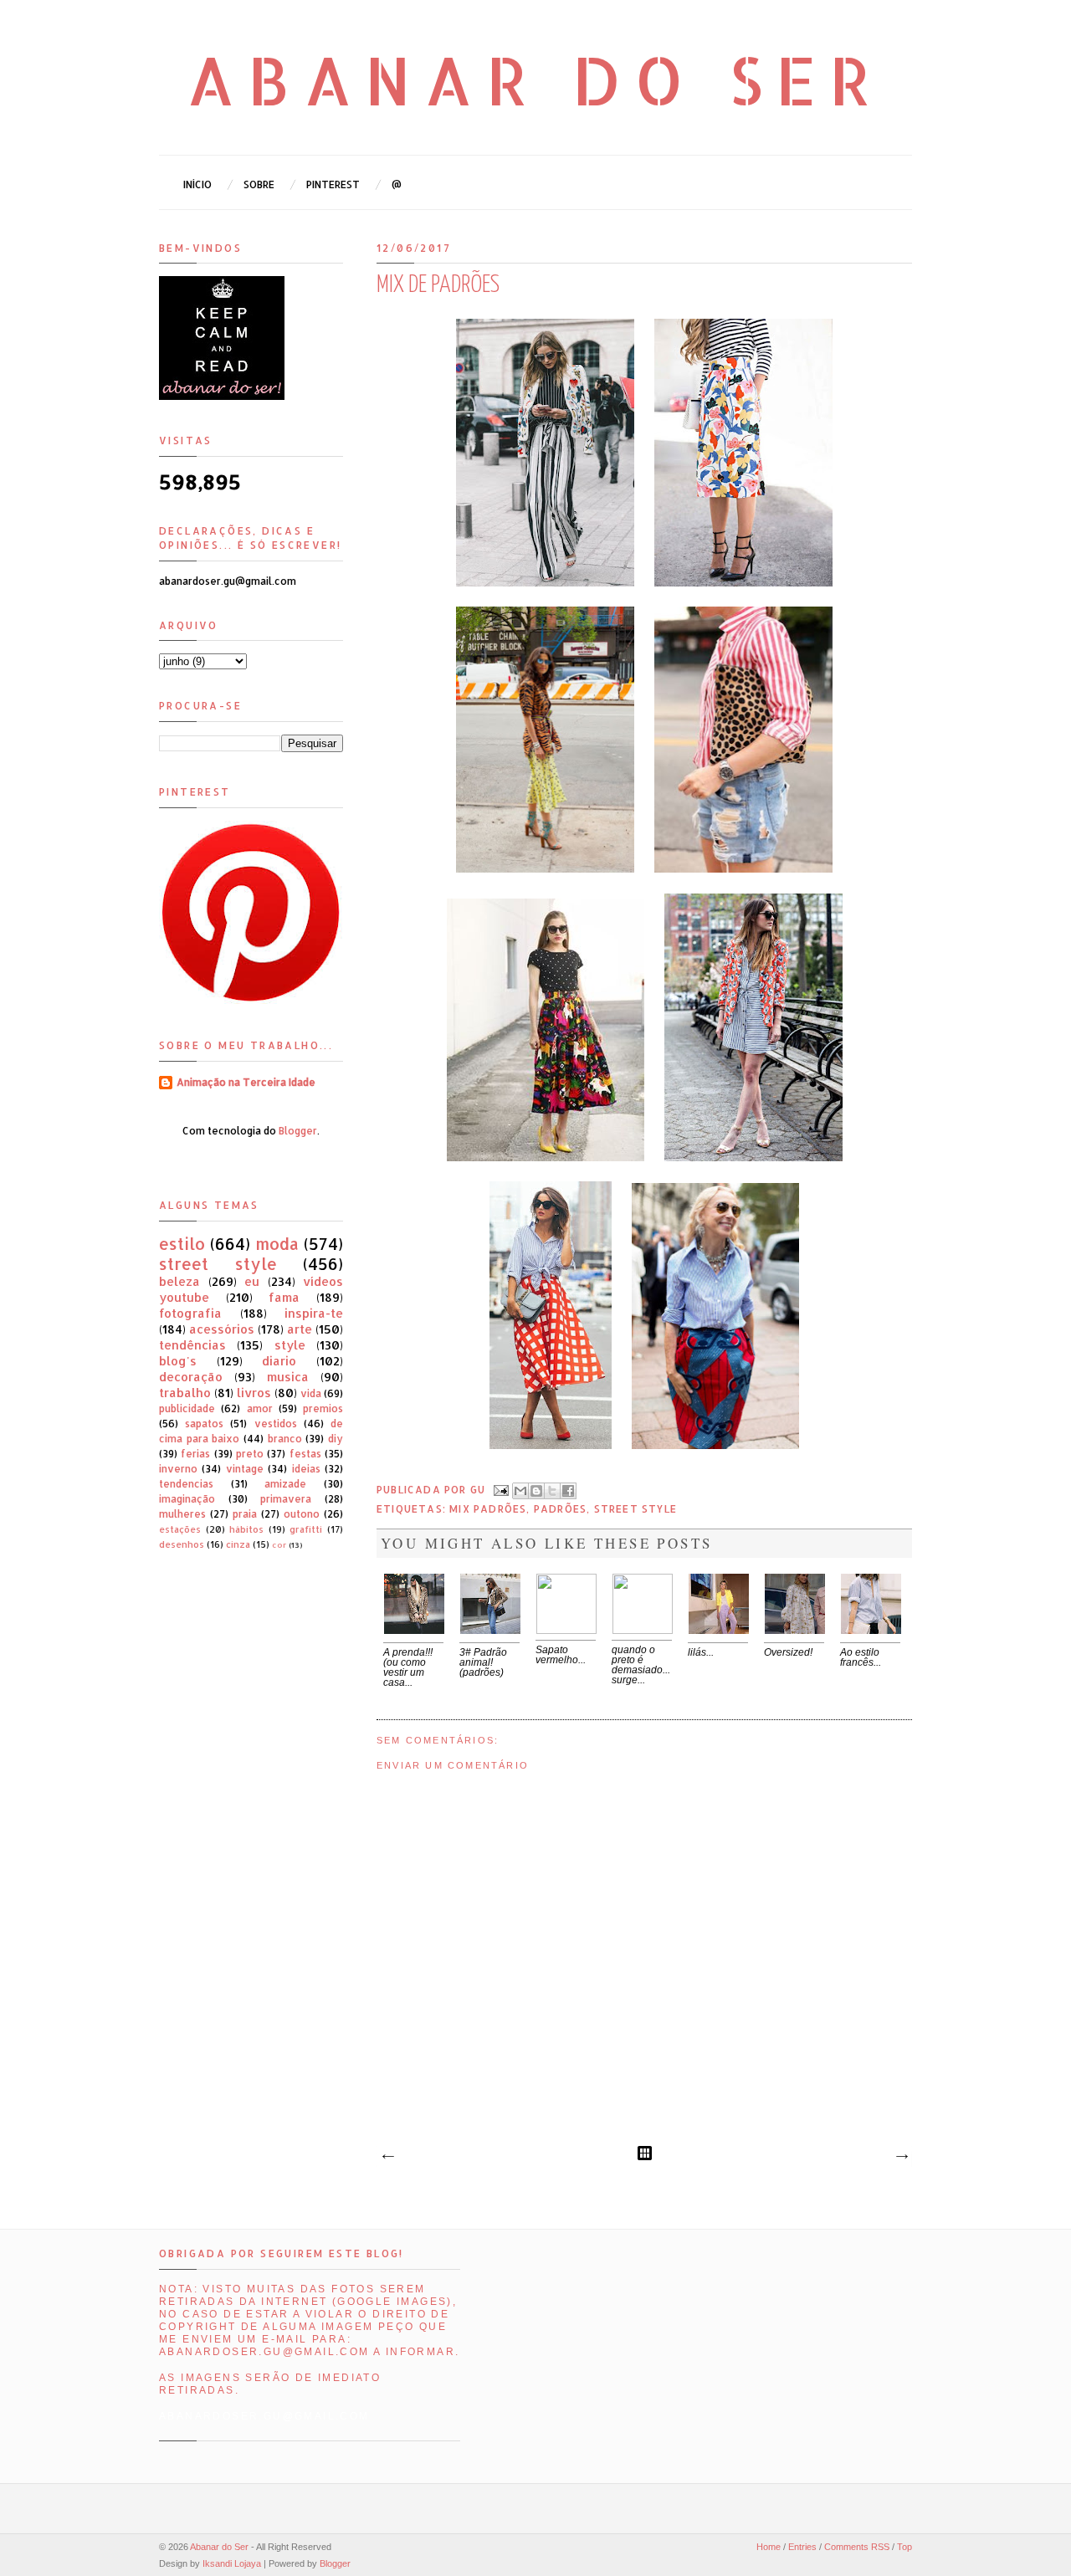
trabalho (185, 1393)
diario (279, 1361)
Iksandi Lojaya (232, 2563)
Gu (480, 1489)
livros (254, 1393)
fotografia (190, 1313)
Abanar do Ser (536, 79)
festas (305, 1454)
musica (288, 1377)
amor (260, 1408)
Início (197, 184)
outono (302, 1514)
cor (279, 1544)
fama (284, 1297)
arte (300, 1329)
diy (336, 1439)
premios (323, 1408)
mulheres (182, 1514)
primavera (286, 1499)
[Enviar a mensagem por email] (520, 1491)
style (290, 1345)
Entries (802, 2547)
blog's (178, 1361)
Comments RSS (857, 2547)
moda (277, 1244)
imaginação (187, 1499)
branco (285, 1439)
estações (180, 1529)
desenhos (182, 1544)
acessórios (222, 1329)
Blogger (298, 1131)
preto (250, 1454)
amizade (285, 1484)
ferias (195, 1454)
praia (245, 1514)
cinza (238, 1544)
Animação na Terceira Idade (246, 1082)
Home (769, 2547)
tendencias (186, 1484)
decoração (191, 1377)
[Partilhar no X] (552, 1491)
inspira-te (314, 1313)
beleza (179, 1281)
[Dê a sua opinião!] (536, 1491)
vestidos (276, 1424)
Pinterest (333, 184)
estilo (182, 1244)
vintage (245, 1469)
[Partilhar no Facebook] (568, 1491)
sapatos (204, 1424)
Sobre (259, 184)
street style (635, 1509)
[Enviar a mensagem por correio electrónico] (500, 1489)
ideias (306, 1469)
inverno (178, 1469)
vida (311, 1393)
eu (252, 1281)
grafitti (306, 1529)
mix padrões (488, 1509)
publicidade (187, 1408)
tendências (192, 1345)
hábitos (246, 1529)
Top (904, 2547)
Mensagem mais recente (387, 2157)
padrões (560, 1509)
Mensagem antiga (901, 2157)
